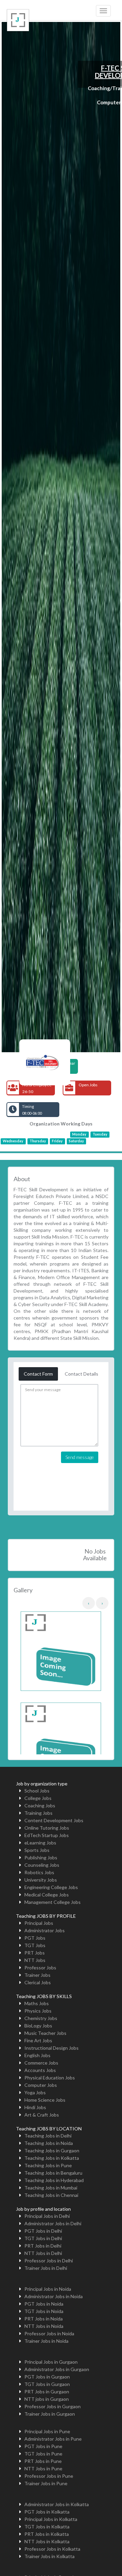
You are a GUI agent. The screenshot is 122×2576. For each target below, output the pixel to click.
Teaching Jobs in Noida (49, 2143)
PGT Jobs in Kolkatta (47, 2512)
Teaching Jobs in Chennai (51, 2195)
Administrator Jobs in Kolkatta (57, 2504)
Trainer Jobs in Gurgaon (50, 2414)
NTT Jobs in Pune (43, 2468)
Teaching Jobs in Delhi (48, 2136)
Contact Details (82, 1374)
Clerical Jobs (38, 1982)
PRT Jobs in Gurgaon (47, 2392)
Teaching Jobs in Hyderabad (54, 2180)
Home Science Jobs (45, 2100)
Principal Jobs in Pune (47, 2431)
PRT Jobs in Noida (44, 2319)
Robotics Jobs (39, 1872)
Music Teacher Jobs (45, 2033)
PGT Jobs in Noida (44, 2304)
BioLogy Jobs (38, 2026)
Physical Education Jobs (50, 2078)
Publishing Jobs (41, 1857)
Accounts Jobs (40, 2070)
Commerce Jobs (41, 2063)
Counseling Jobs (42, 1865)
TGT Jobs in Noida (44, 2311)
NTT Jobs (35, 1960)
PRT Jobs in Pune (43, 2461)
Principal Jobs (39, 1923)
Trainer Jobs (37, 1975)
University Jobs (41, 1880)
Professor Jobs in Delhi (49, 2261)
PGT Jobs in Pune (43, 2446)
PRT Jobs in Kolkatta (47, 2534)
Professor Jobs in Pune (49, 2476)
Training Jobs (38, 1813)
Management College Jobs (53, 1902)
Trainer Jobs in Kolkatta (49, 2556)
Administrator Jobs (45, 1930)
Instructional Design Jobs (52, 2048)
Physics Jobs (38, 2011)
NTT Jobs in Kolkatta (47, 2541)
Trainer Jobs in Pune (46, 2483)
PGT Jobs (35, 1938)
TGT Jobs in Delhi (43, 2238)
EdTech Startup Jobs (47, 1835)
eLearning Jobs (40, 1843)
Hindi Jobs (35, 2107)
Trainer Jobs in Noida (46, 2341)
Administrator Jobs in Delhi (53, 2223)
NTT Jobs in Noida (44, 2326)
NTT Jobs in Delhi (43, 2253)
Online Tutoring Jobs (47, 1828)
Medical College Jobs (47, 1895)
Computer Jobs (41, 2085)
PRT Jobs (35, 1953)
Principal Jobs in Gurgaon (51, 2362)
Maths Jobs (37, 2003)
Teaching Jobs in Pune (48, 2165)
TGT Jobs (35, 1945)
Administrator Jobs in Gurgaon (57, 2369)
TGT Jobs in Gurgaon (47, 2384)
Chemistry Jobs (41, 2018)
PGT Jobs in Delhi (43, 2231)
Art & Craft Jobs (42, 2115)
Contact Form (38, 1374)
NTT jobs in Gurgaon (47, 2399)
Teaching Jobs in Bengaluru (53, 2173)
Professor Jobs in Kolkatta (52, 2549)
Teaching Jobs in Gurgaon (52, 2150)
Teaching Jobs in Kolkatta (52, 2158)
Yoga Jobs (35, 2092)
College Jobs (38, 1798)
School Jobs (37, 1791)
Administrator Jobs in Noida (54, 2296)
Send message (80, 1457)
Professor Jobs (40, 1968)
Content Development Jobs (54, 1820)
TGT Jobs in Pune (43, 2454)
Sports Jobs (37, 1850)
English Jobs (37, 2055)
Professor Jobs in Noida (49, 2333)
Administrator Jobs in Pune (53, 2439)
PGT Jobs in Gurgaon (47, 2377)
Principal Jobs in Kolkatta (51, 2519)
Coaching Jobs (40, 1805)
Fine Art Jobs (38, 2040)
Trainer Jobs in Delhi (46, 2268)
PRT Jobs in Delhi (43, 2246)
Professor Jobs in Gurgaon (53, 2406)
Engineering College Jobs (51, 1887)
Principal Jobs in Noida (48, 2289)
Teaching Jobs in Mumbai (51, 2188)
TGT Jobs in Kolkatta (47, 2527)
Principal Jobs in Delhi (47, 2216)
